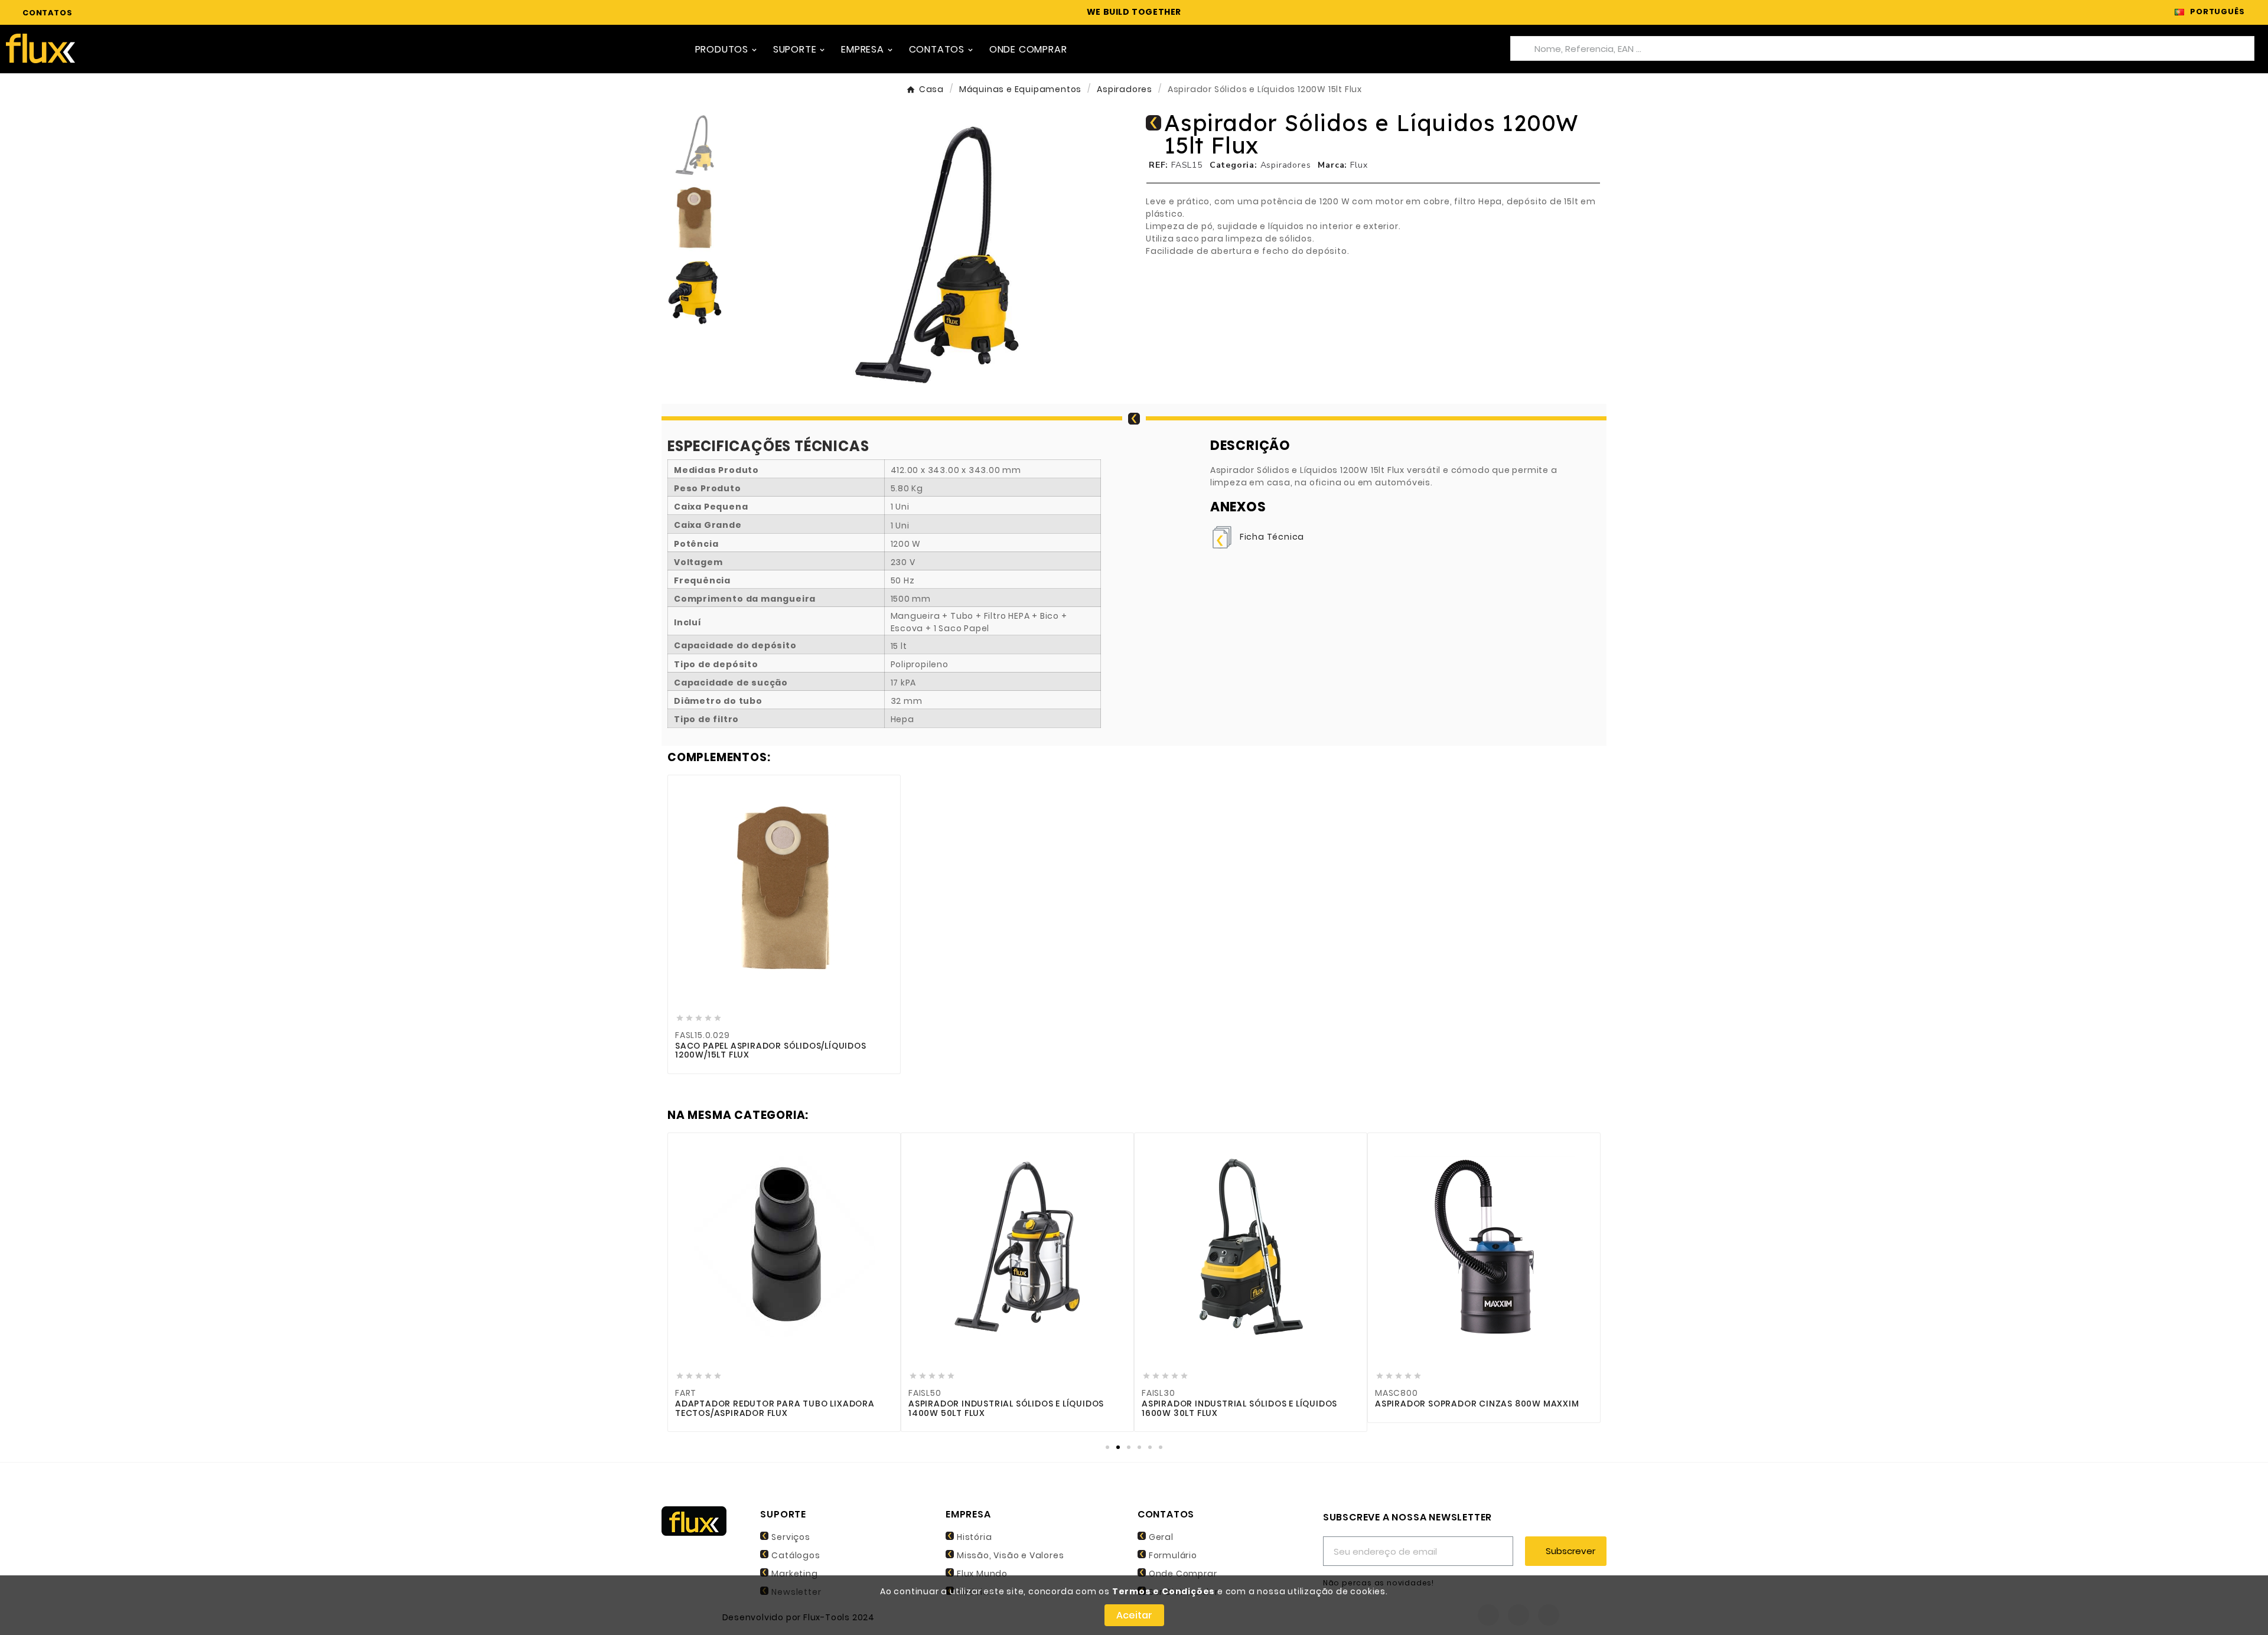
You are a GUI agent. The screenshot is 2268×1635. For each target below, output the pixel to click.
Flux (1359, 165)
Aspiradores (1286, 165)
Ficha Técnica (1272, 537)
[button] (758, 254)
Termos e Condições (1164, 1591)
